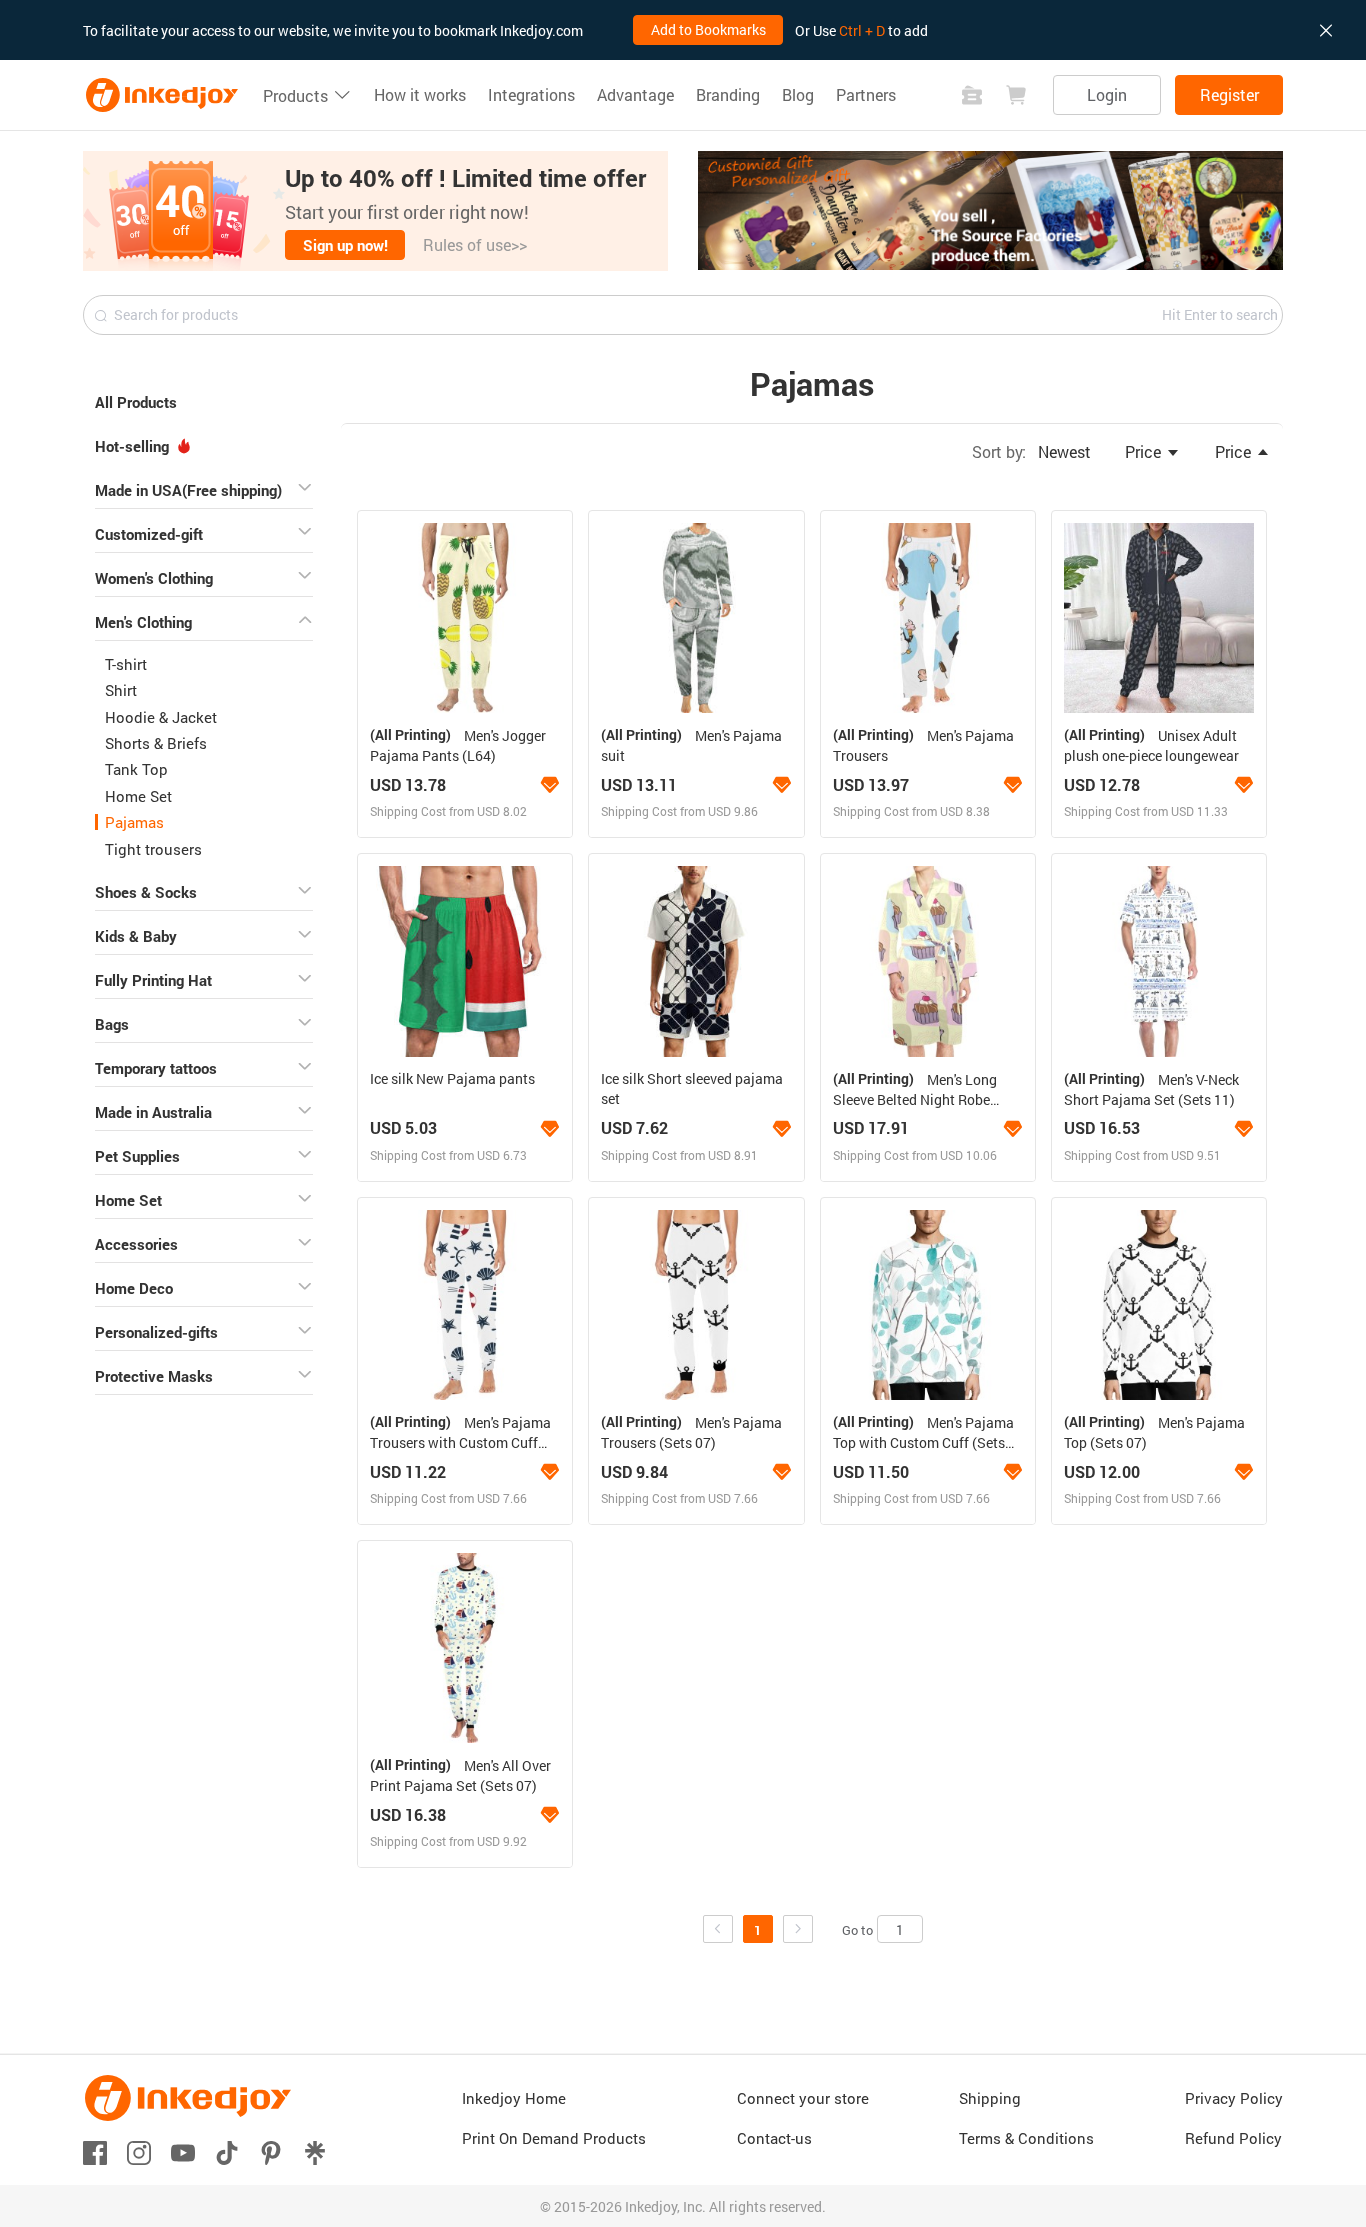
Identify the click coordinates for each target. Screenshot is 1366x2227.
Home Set (138, 796)
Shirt (121, 690)
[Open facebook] (95, 2151)
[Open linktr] (315, 2151)
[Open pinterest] (271, 2151)
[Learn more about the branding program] (549, 785)
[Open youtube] (183, 2151)
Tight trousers (153, 849)
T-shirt (126, 664)
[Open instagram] (139, 2151)
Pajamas (134, 822)
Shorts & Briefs (156, 743)
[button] (375, 211)
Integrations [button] (531, 95)
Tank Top (136, 770)
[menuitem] (204, 399)
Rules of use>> (475, 244)
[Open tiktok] (227, 2151)
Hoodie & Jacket (161, 717)
